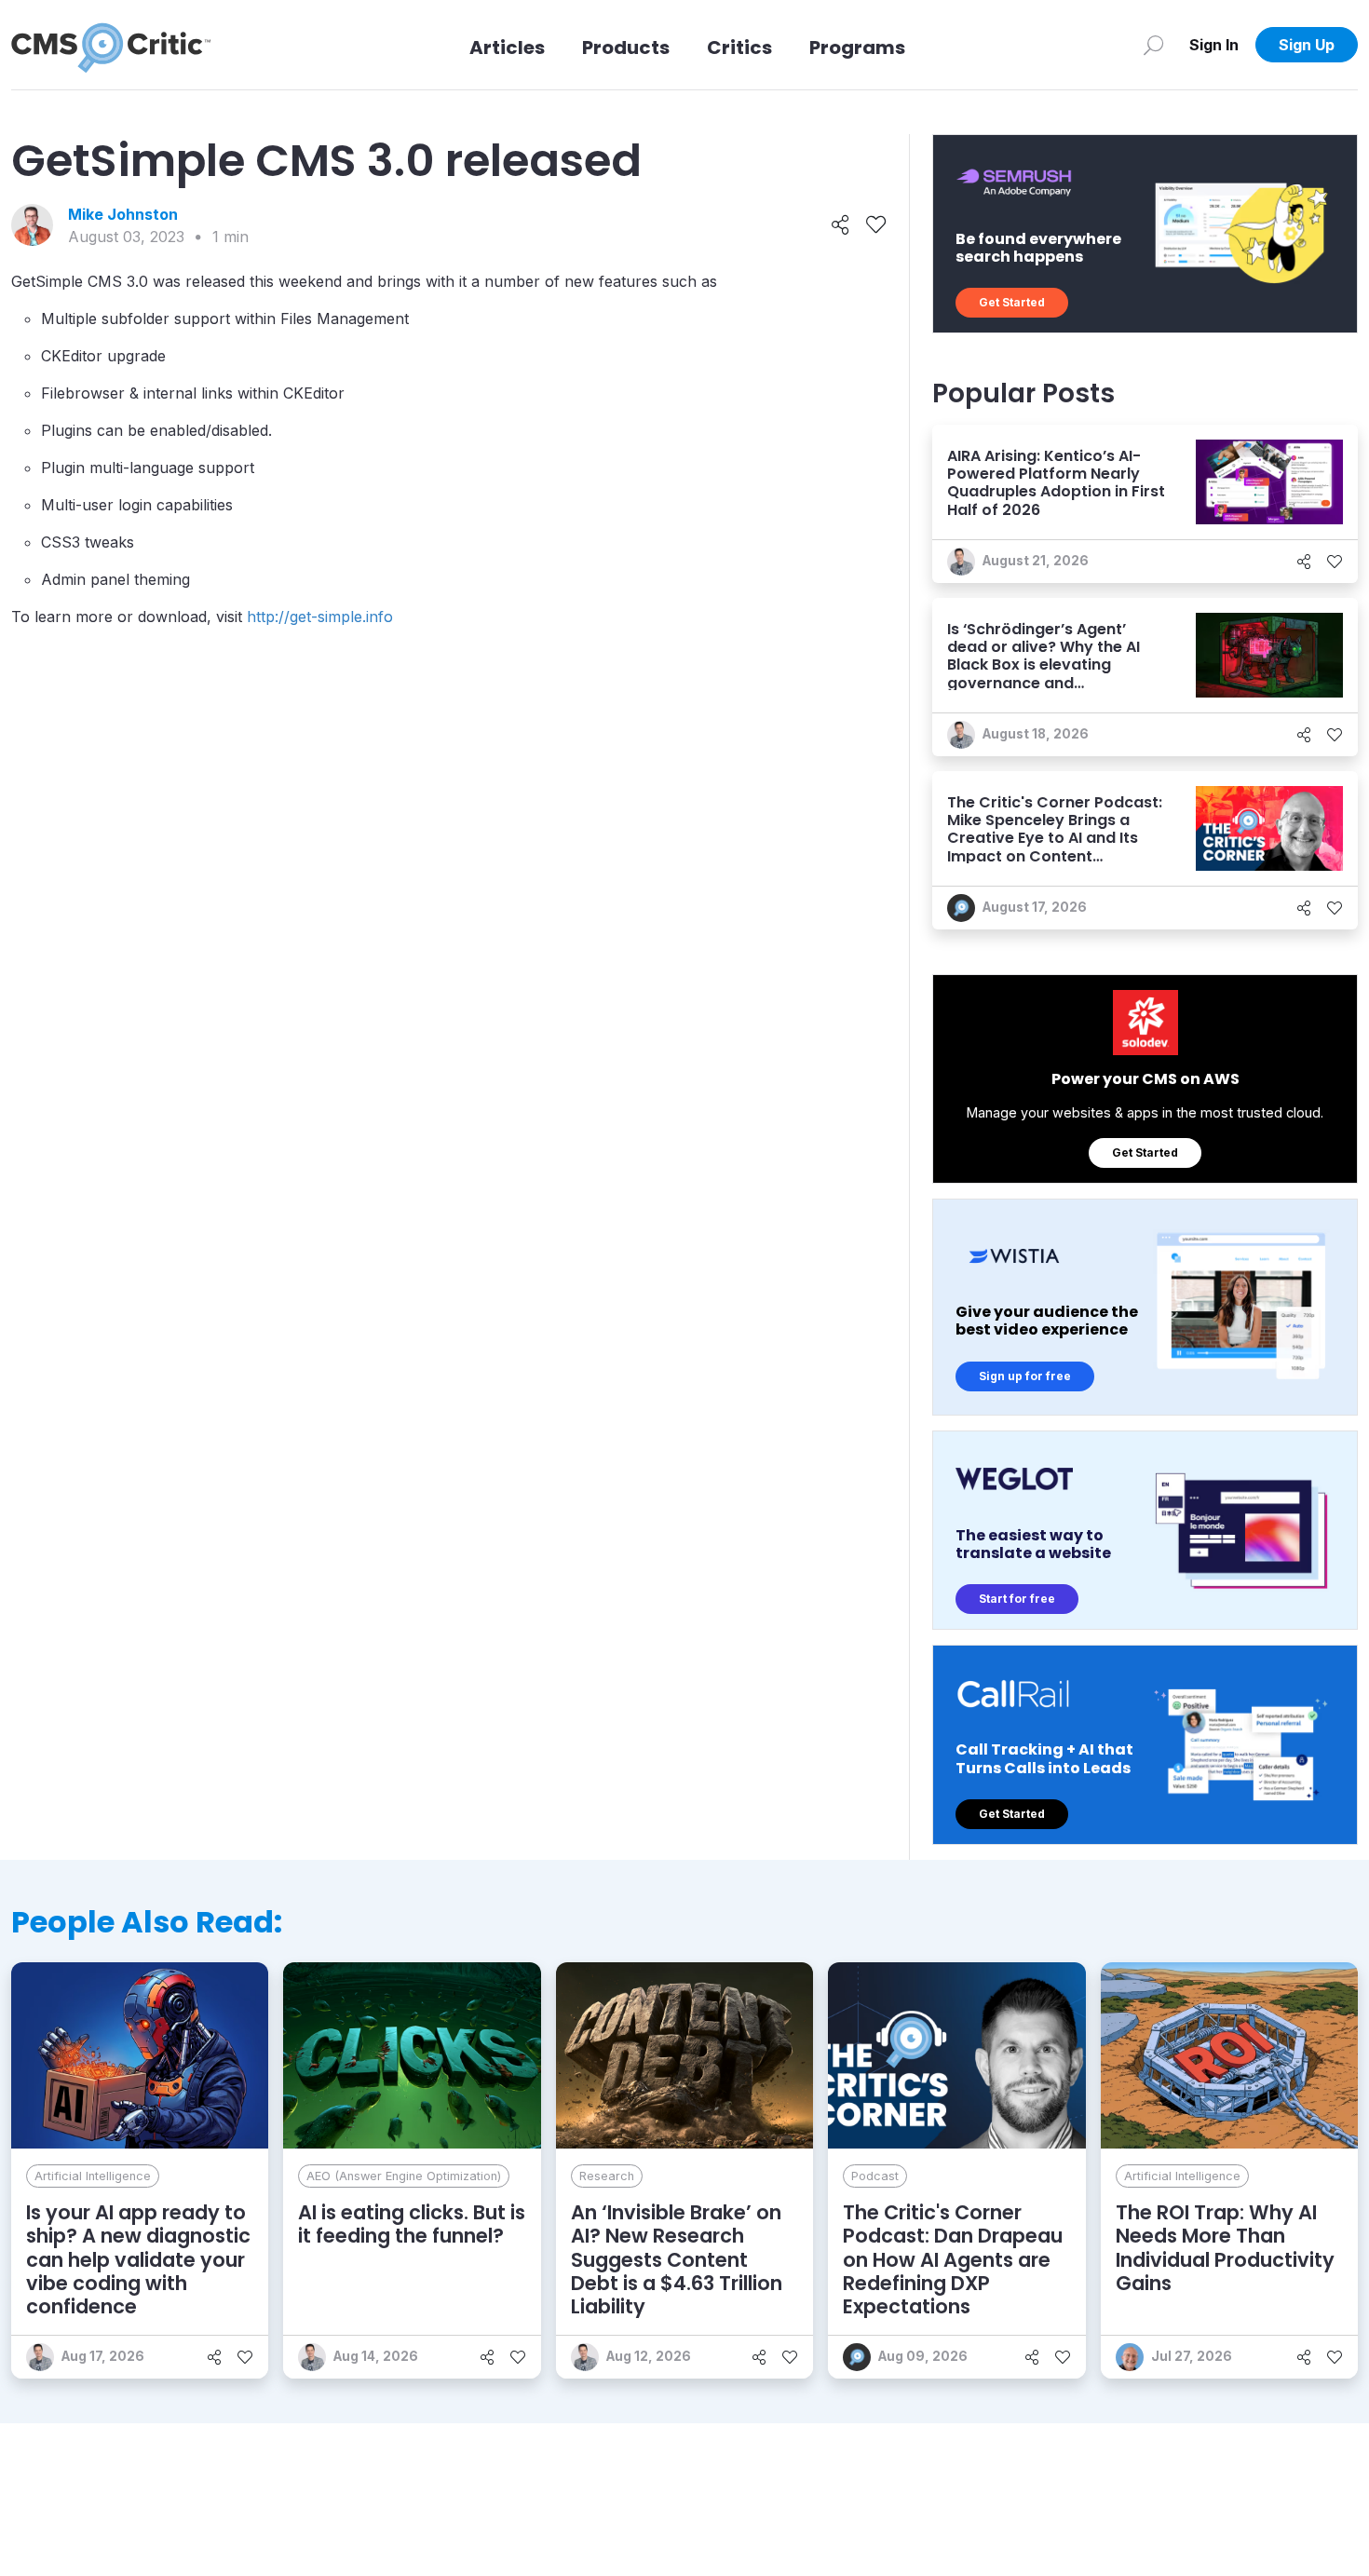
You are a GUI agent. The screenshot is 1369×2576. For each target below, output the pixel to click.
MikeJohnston (123, 214)
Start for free (1017, 1599)
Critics (739, 47)
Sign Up (1307, 45)
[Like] (876, 225)
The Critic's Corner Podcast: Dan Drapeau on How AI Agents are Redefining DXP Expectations (953, 2259)
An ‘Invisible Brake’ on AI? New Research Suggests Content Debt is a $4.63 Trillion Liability (677, 2259)
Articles (507, 47)
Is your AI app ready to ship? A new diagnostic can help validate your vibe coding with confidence (138, 2259)
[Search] (1153, 45)
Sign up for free (1025, 1376)
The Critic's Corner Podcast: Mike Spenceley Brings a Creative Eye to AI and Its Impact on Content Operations (1055, 838)
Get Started (1012, 302)
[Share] (840, 225)
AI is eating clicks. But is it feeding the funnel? (412, 2224)
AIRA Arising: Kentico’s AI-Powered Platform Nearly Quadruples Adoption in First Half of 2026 (1056, 483)
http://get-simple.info (320, 617)
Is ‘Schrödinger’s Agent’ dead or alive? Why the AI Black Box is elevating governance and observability (1044, 665)
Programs (857, 47)
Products (626, 47)
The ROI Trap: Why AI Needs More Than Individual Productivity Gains (1225, 2248)
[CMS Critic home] (111, 45)
